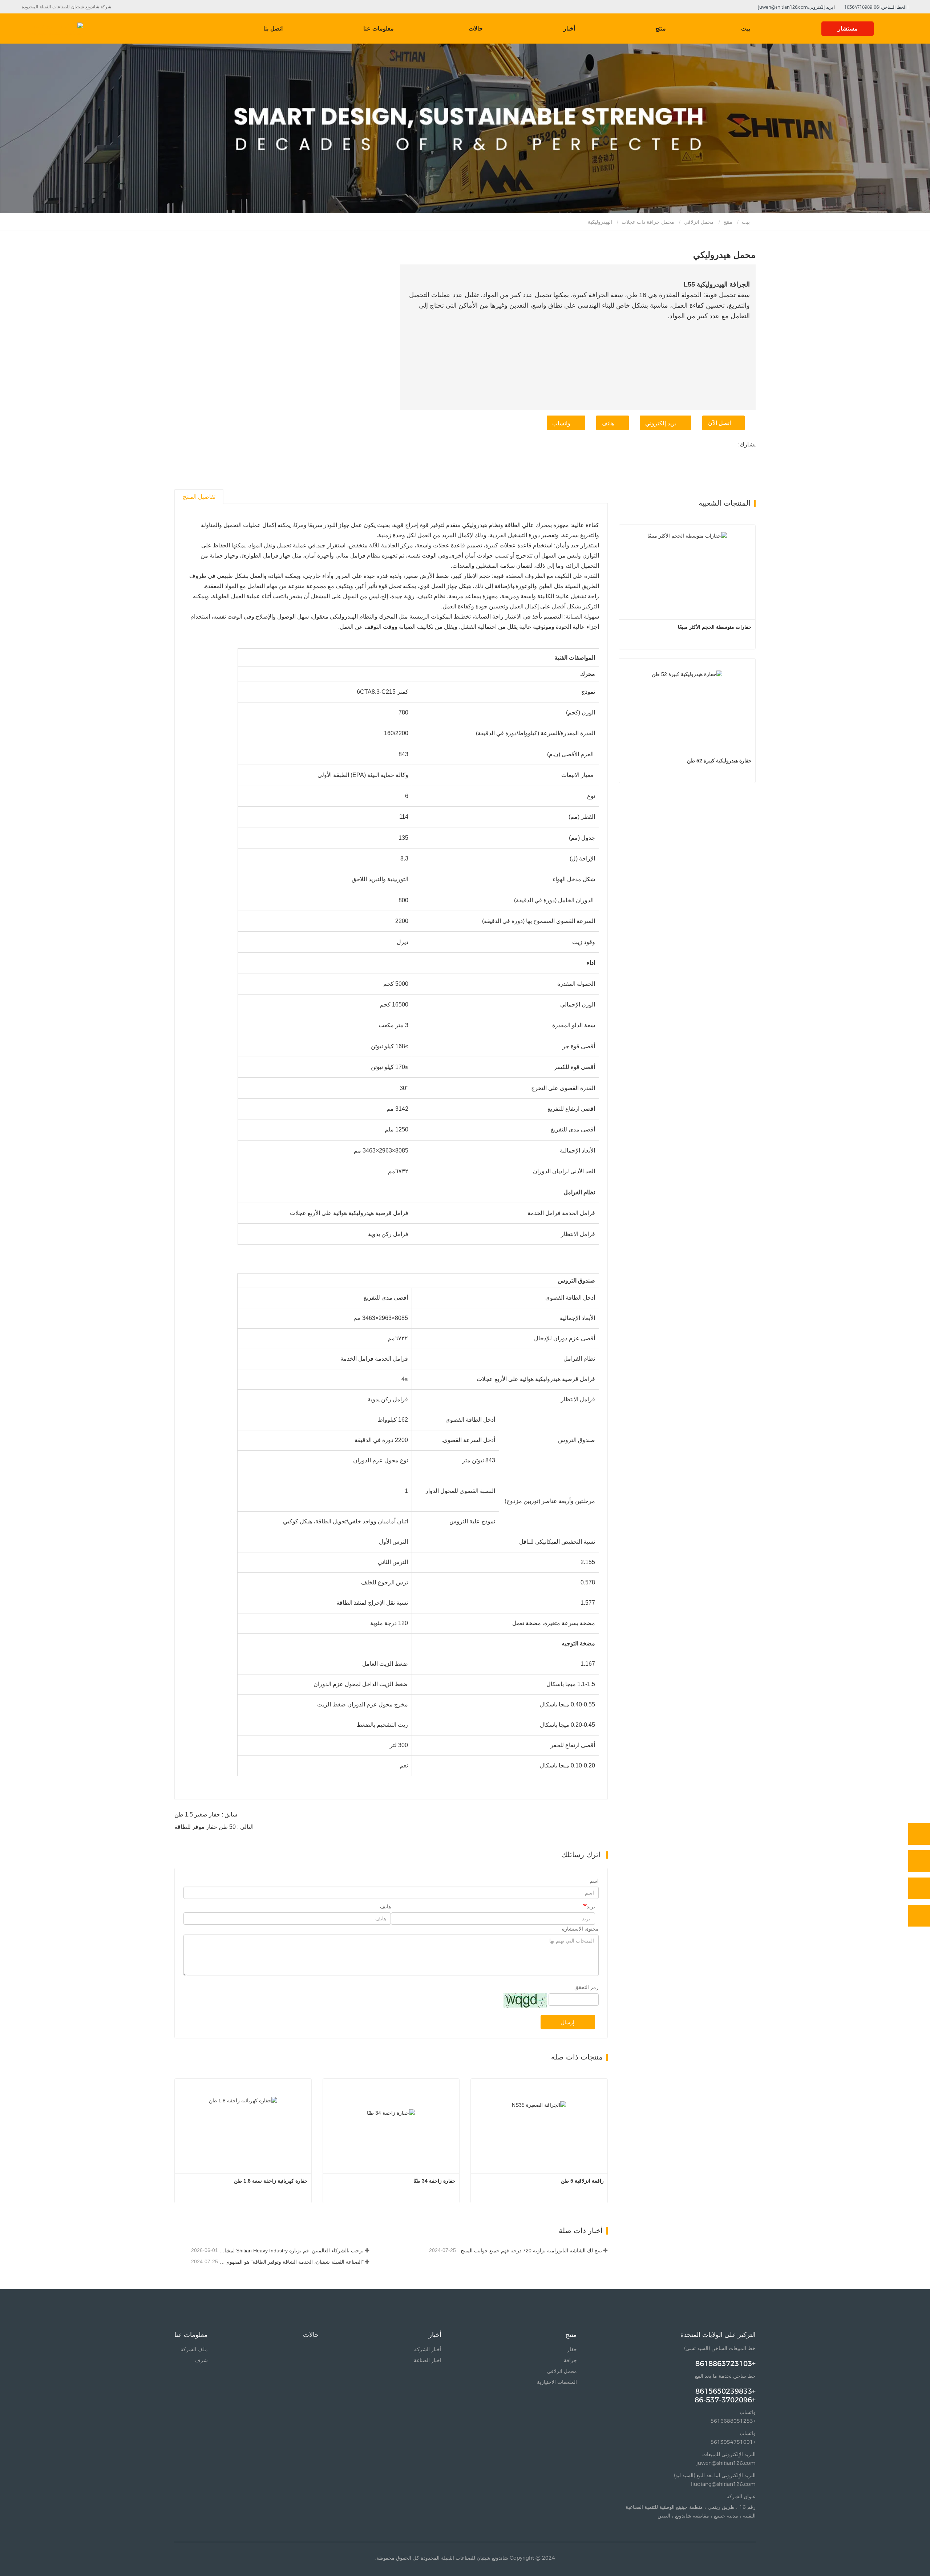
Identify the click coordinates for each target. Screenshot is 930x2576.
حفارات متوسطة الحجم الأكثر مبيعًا (715, 627)
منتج (728, 222)
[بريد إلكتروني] (919, 1888)
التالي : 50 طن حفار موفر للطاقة (214, 1827)
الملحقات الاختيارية (557, 2382)
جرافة (570, 2360)
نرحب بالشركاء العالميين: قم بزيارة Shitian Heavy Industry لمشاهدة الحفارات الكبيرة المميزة (292, 2251)
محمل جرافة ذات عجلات (648, 222)
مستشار (848, 29)
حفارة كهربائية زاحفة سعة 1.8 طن (271, 2181)
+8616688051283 (733, 2421)
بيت (746, 29)
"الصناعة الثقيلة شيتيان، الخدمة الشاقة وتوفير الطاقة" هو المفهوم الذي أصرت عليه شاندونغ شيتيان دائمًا (292, 2262)
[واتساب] (919, 1834)
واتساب (561, 423)
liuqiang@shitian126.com (723, 2484)
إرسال (568, 2022)
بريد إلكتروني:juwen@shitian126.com (796, 7)
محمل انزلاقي (699, 222)
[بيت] (52, 29)
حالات (476, 29)
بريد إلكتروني (661, 423)
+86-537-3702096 (725, 2400)
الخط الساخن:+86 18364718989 (876, 7)
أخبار (435, 2335)
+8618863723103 (725, 2364)
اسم (594, 1881)
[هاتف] (919, 1861)
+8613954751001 (733, 2442)
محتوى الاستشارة (580, 1929)
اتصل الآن (719, 423)
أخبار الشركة (428, 2349)
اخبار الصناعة (428, 2360)
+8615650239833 (725, 2391)
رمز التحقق (587, 1987)
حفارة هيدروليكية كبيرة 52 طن (719, 761)
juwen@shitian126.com (726, 2463)
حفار (572, 2349)
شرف (201, 2360)
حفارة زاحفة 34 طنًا (434, 2181)
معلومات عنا (191, 2335)
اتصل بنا (273, 29)
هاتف (608, 423)
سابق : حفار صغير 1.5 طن (206, 1814)
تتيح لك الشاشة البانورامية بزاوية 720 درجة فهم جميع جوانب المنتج (531, 2251)
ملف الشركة (194, 2349)
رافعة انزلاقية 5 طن (582, 2181)
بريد (591, 1907)
